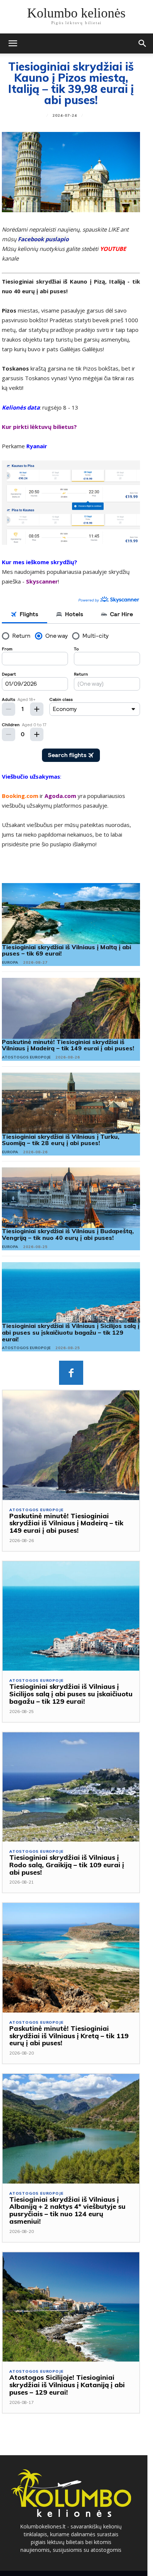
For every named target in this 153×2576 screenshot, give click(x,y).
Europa (10, 962)
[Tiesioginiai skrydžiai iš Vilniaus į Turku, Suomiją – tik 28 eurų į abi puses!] (71, 1103)
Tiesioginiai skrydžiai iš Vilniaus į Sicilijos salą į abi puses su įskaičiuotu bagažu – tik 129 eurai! (71, 1332)
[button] (143, 43)
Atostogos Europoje (26, 1057)
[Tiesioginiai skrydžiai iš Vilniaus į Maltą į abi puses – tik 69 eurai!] (71, 914)
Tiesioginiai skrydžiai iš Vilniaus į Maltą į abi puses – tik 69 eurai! (66, 950)
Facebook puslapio (43, 239)
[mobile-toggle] (13, 43)
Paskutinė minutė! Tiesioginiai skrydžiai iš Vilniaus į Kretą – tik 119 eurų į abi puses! (69, 2036)
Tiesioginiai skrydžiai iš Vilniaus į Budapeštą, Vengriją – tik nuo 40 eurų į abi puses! (68, 1234)
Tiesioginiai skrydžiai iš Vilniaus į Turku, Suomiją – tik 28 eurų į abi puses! (61, 1140)
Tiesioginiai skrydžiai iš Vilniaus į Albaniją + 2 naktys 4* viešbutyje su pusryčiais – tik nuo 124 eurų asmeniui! (67, 2210)
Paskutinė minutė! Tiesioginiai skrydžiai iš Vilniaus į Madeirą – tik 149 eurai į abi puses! (68, 1045)
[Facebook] (71, 1373)
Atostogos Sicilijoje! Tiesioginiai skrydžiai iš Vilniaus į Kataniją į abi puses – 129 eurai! (67, 2385)
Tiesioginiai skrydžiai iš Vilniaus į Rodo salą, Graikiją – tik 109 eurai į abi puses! (67, 1865)
